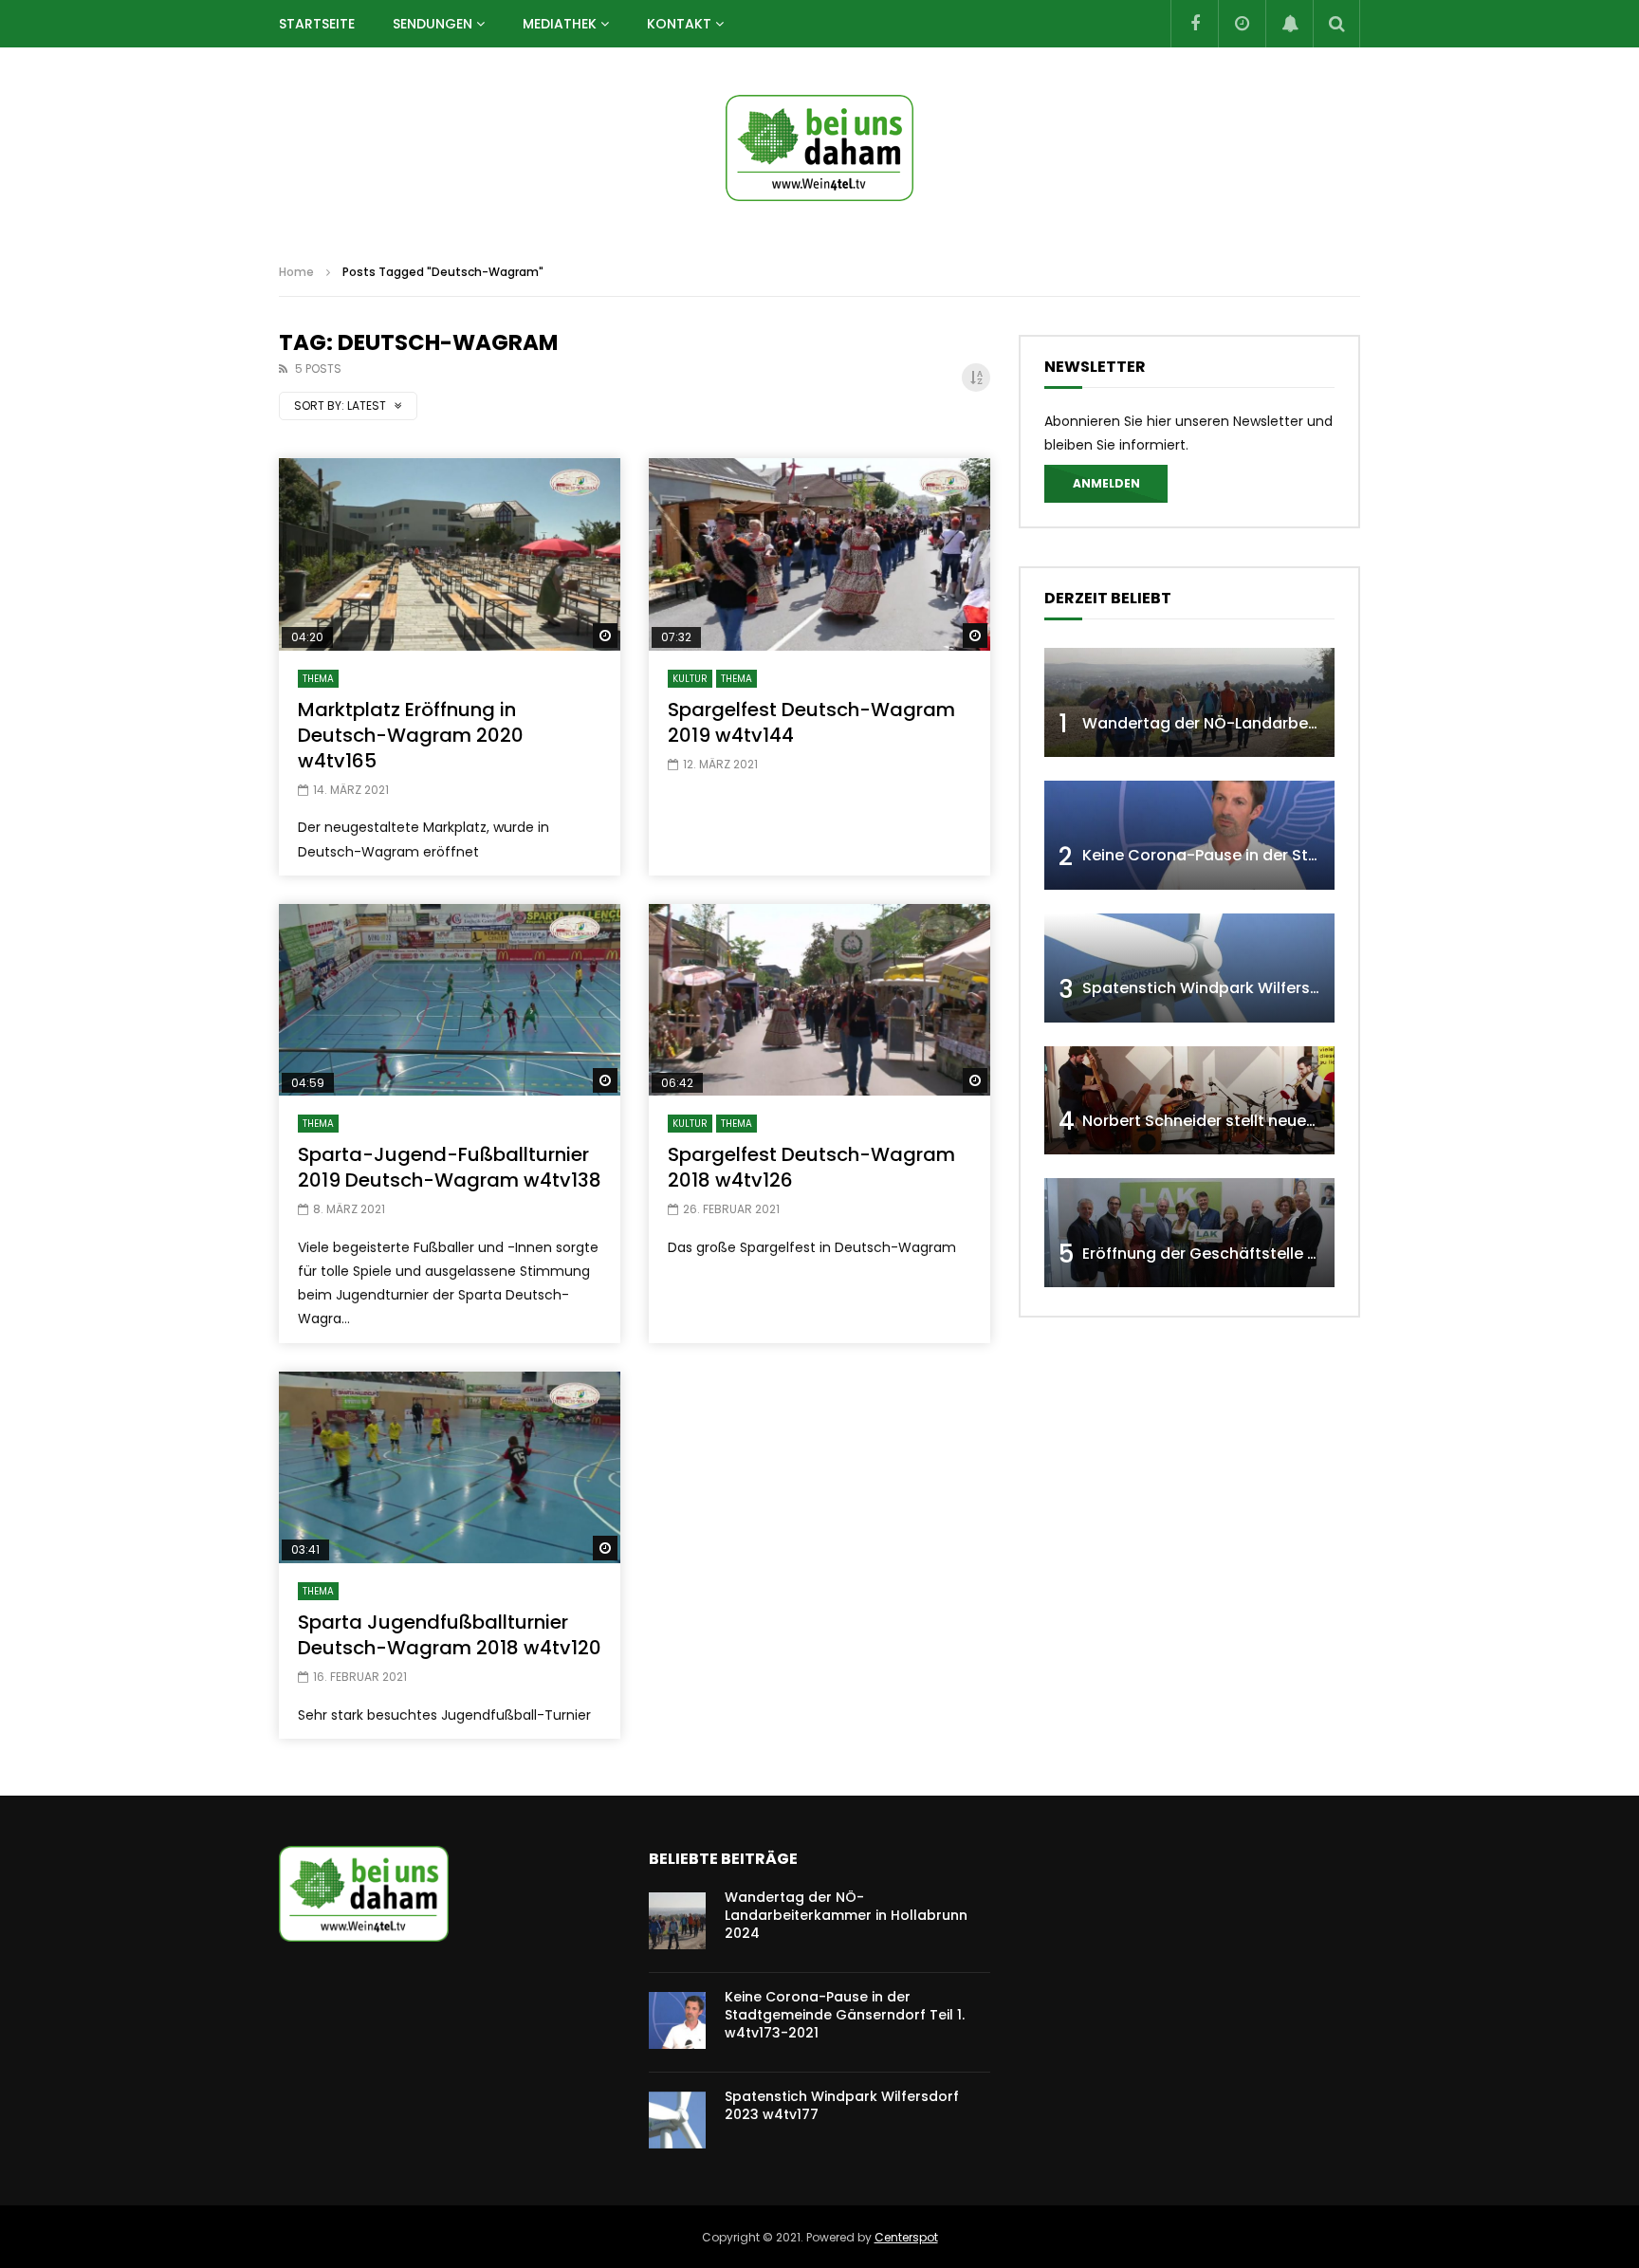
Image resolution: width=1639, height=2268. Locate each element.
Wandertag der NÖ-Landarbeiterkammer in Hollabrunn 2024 (1314, 723)
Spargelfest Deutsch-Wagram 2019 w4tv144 (811, 722)
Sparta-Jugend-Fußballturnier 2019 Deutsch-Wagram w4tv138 (450, 1167)
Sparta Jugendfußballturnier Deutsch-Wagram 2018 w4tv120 (450, 1635)
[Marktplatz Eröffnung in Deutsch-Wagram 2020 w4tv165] (450, 554)
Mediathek (560, 24)
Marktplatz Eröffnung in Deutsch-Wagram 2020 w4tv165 (411, 735)
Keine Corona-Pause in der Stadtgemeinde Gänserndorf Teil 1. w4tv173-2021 (845, 2015)
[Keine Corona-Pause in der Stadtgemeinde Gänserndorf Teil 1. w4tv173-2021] (1189, 835)
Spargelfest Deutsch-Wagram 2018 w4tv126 (811, 1167)
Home (296, 272)
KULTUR (690, 679)
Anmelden (1106, 483)
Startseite (317, 24)
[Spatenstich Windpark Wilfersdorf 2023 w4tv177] (1189, 968)
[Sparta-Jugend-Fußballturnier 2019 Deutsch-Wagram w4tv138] (450, 1000)
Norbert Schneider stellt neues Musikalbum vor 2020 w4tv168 (1315, 1121)
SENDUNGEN (433, 24)
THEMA (318, 679)
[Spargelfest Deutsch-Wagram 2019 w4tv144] (819, 554)
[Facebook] (1194, 24)
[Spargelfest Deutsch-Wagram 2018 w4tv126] (819, 1000)
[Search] (1336, 24)
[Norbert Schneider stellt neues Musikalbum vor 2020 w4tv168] (1189, 1101)
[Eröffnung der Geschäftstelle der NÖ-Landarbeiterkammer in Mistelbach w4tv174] (1189, 1233)
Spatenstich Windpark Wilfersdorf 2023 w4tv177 (1266, 988)
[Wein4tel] (819, 148)
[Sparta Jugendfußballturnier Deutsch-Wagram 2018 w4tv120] (450, 1468)
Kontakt (679, 24)
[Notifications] (1289, 24)
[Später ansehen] (1242, 24)
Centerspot (906, 2237)
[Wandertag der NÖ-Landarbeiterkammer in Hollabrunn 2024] (1189, 702)
